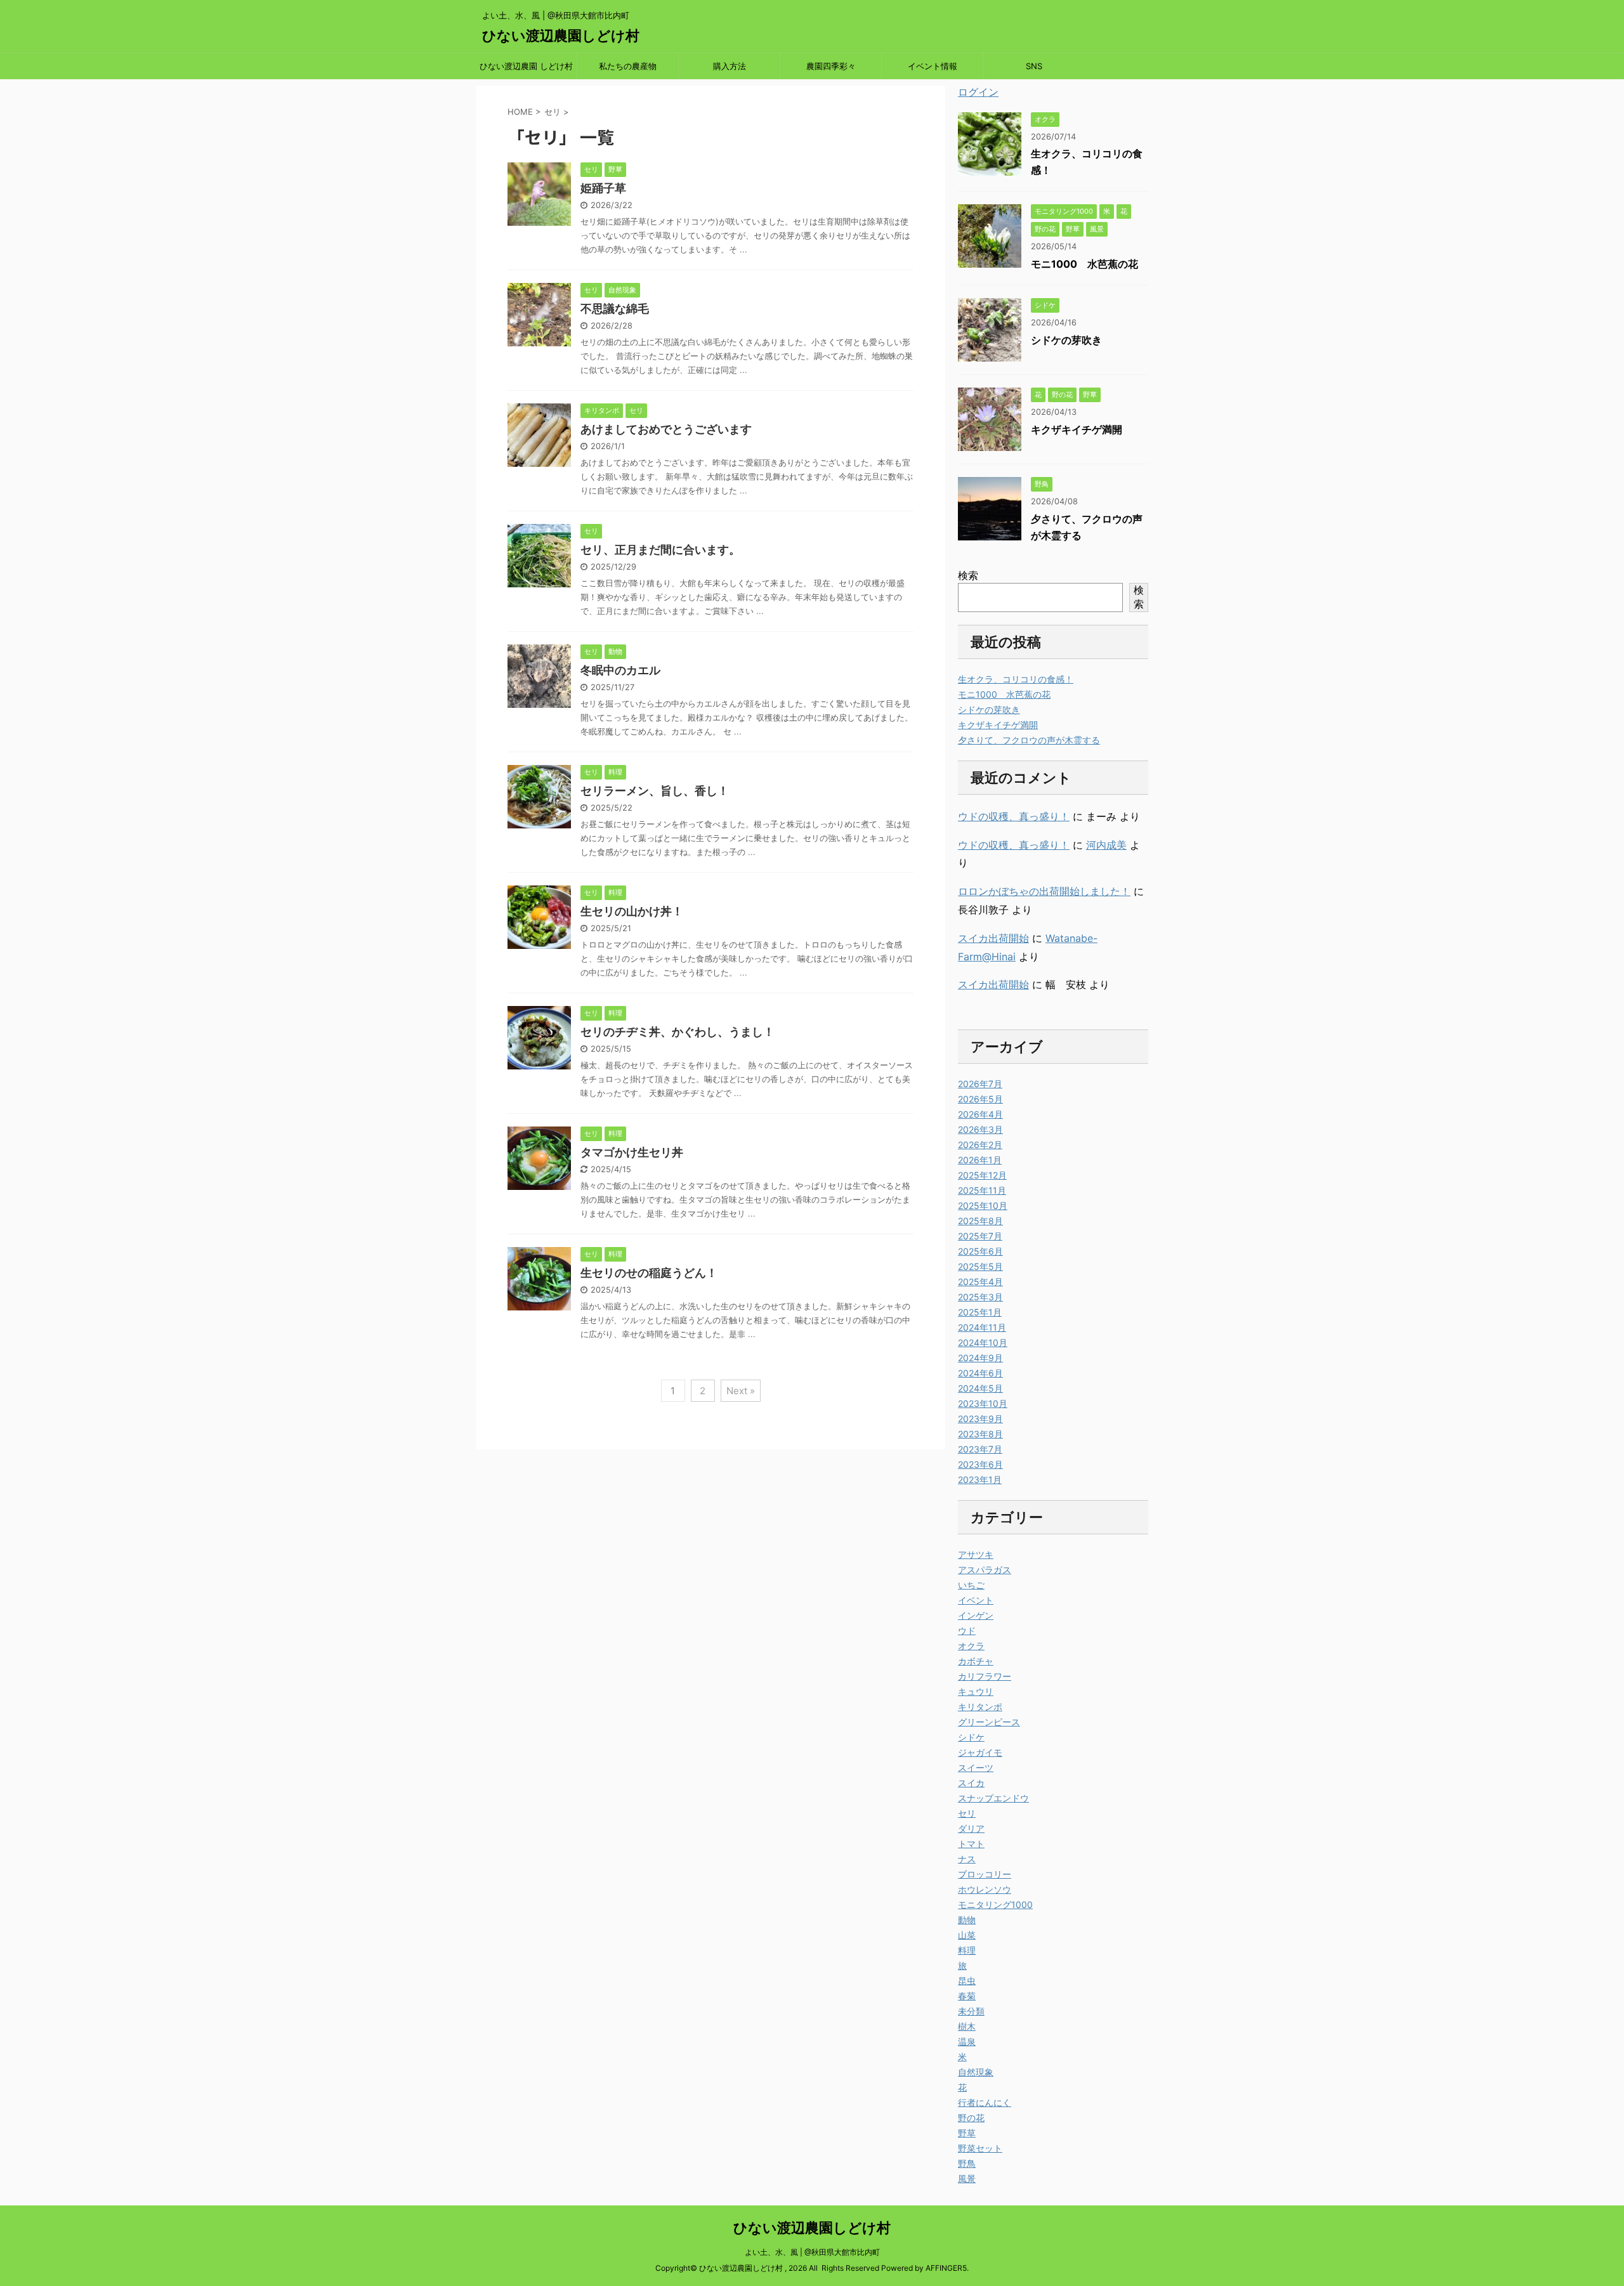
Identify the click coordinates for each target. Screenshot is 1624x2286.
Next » (741, 1391)
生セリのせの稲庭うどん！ (649, 1273)
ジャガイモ (980, 1752)
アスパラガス (985, 1570)
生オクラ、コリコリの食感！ (1016, 679)
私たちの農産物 (628, 66)
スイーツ (976, 1767)
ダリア (971, 1828)
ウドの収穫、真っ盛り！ (1014, 816)
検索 (968, 575)
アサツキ (976, 1554)
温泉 (967, 2041)
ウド (967, 1630)
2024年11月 (982, 1327)
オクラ (971, 1646)
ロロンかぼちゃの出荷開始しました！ (1044, 891)
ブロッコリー (985, 1874)
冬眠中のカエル (620, 670)
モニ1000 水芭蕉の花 (1084, 264)
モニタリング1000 (995, 1904)
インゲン (976, 1615)
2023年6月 (980, 1464)
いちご (971, 1585)
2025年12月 (982, 1175)
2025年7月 (980, 1236)
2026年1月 (980, 1160)
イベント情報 (933, 66)
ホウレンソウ (985, 1889)
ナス (967, 1859)
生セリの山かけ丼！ (632, 911)
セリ (967, 1813)
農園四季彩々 (831, 66)
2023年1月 (980, 1479)
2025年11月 (982, 1190)
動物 (967, 1920)
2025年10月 (983, 1205)
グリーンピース (989, 1722)
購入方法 (730, 66)
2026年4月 (980, 1114)
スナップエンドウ (993, 1798)
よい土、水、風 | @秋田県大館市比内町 (812, 2252)
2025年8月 (980, 1221)
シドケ (971, 1737)
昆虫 (967, 1981)
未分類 (971, 2011)
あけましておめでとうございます (666, 429)
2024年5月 (980, 1388)
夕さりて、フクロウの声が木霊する (1029, 740)
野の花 (971, 2118)
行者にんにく (985, 2102)
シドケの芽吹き (1066, 340)
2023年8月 (980, 1434)
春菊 (967, 1996)
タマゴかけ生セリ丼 (632, 1152)
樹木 (967, 2026)
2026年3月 (980, 1129)
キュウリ (976, 1691)
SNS (1034, 66)
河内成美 (1106, 845)
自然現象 (976, 2072)
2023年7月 (980, 1449)
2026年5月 (980, 1099)
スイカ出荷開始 (993, 938)
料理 (967, 1950)
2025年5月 (980, 1266)
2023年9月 (980, 1419)
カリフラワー (985, 1676)
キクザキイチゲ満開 (1077, 429)
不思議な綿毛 (615, 309)
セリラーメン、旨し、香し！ (655, 791)
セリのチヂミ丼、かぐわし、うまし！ (678, 1032)
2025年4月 (980, 1282)
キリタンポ (980, 1707)
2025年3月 (980, 1297)
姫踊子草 (603, 188)
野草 (967, 2133)
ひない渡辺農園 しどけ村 (526, 66)
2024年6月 (980, 1373)
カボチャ (976, 1661)
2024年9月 (980, 1358)
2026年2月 (980, 1145)
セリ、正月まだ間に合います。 (660, 550)
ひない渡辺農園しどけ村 (561, 36)
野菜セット (980, 2148)
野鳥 (967, 2163)
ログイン (978, 92)
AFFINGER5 (946, 2268)
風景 (967, 2178)
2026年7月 (980, 1084)
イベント (976, 1600)
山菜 (967, 1935)
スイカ (971, 1783)
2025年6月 (980, 1251)
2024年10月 (983, 1342)
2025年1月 (980, 1312)
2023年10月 (983, 1403)
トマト (971, 1844)
